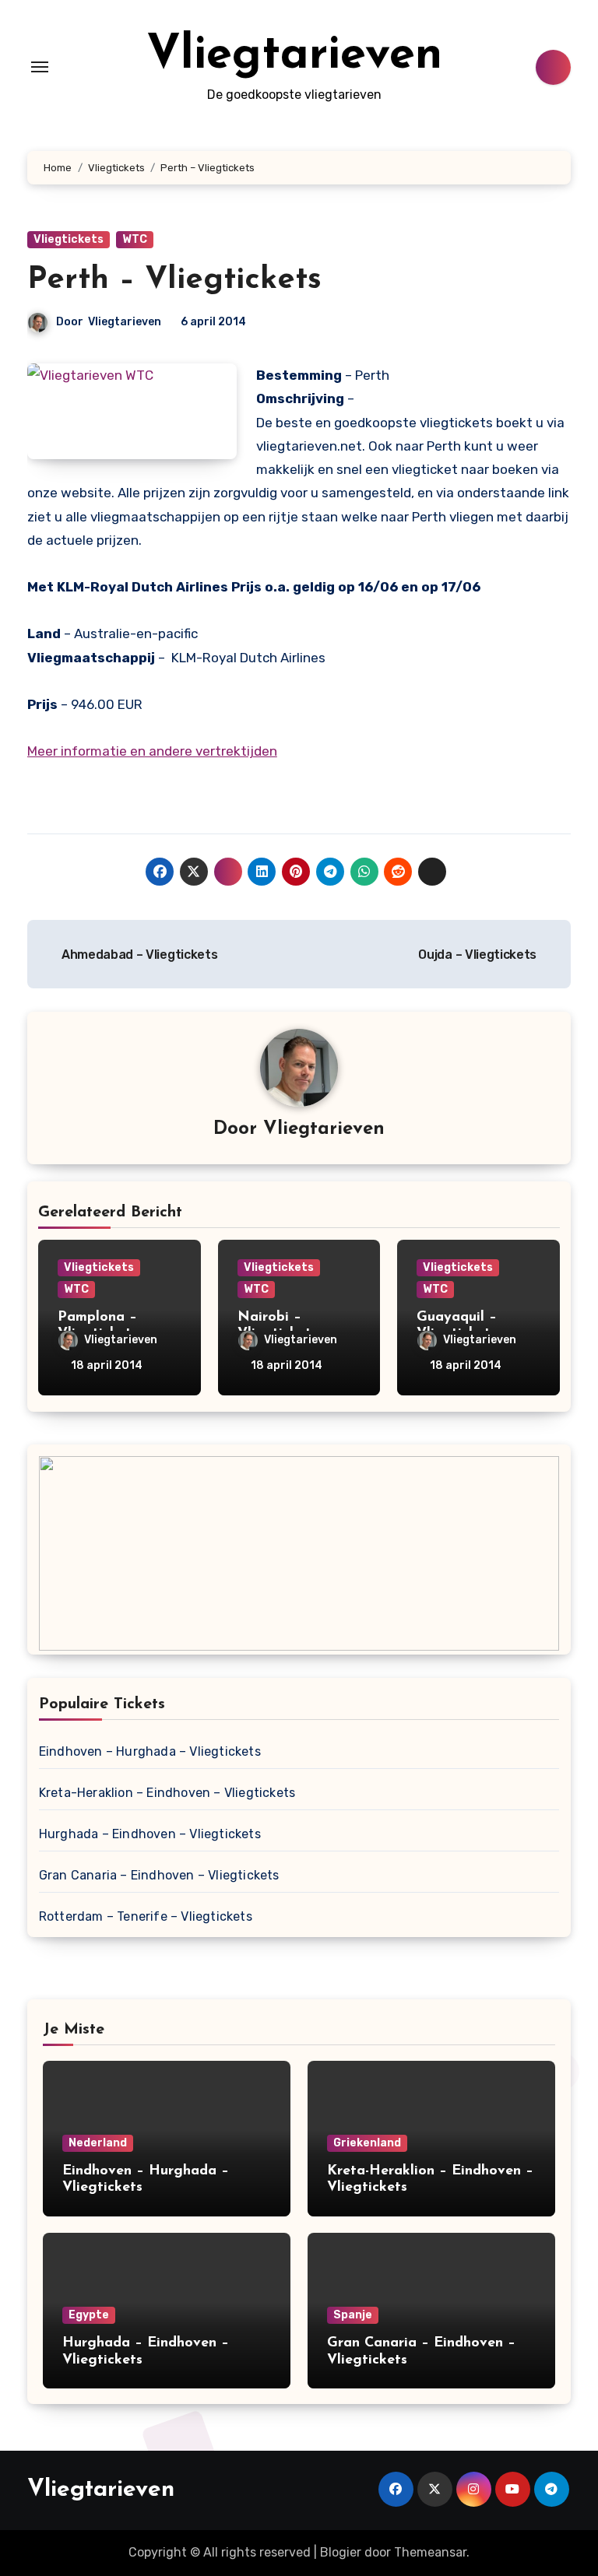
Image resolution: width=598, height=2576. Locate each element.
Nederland (98, 2143)
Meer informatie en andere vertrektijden (152, 751)
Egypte (89, 2315)
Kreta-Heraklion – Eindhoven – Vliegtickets (167, 1793)
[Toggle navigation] (40, 67)
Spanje (353, 2315)
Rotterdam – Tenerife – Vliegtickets (146, 1916)
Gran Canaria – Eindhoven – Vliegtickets (159, 1875)
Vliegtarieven (294, 56)
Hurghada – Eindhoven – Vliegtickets (150, 1834)
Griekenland (367, 2143)
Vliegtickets (69, 239)
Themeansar (430, 2552)
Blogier (341, 2552)
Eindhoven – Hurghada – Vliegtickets (150, 1751)
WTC (135, 239)
